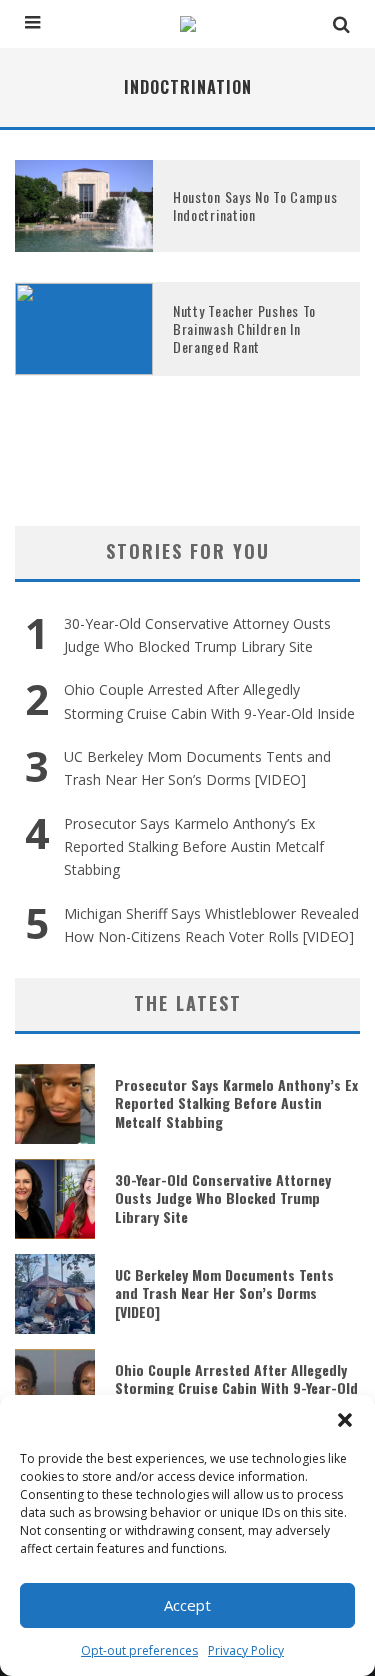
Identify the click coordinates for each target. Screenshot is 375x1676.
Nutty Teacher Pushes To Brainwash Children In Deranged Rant (244, 328)
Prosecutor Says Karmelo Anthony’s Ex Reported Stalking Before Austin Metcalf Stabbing (194, 847)
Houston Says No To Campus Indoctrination (255, 205)
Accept (187, 1605)
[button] (345, 1420)
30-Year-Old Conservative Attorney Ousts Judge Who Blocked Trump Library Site (223, 1197)
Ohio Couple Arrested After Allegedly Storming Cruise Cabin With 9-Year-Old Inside (236, 1387)
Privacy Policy (246, 1650)
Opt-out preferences (139, 1650)
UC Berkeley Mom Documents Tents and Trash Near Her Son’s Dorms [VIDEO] (224, 1292)
